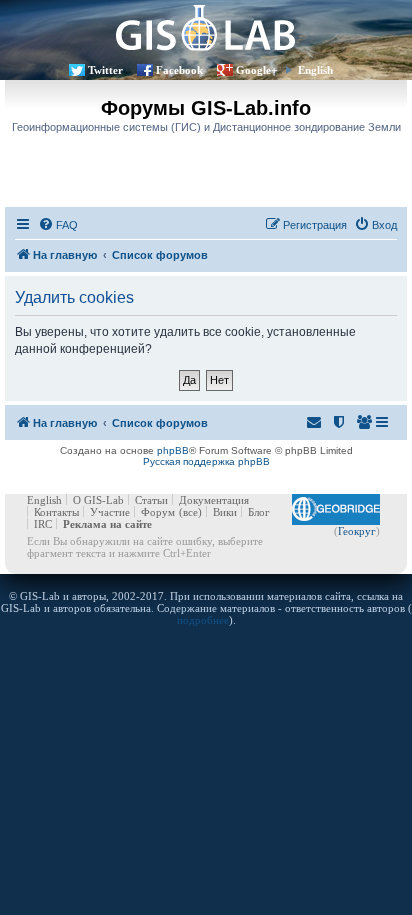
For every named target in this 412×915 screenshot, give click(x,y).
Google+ (256, 70)
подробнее (203, 620)
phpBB (173, 450)
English (315, 70)
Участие (110, 512)
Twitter (105, 70)
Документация (214, 500)
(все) (190, 512)
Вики (225, 512)
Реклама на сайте (107, 524)
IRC (43, 524)
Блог (259, 512)
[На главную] (206, 27)
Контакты (56, 512)
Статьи (151, 500)
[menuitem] (58, 225)
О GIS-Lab (98, 500)
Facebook (179, 70)
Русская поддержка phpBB (206, 461)
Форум (158, 512)
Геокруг (357, 531)
